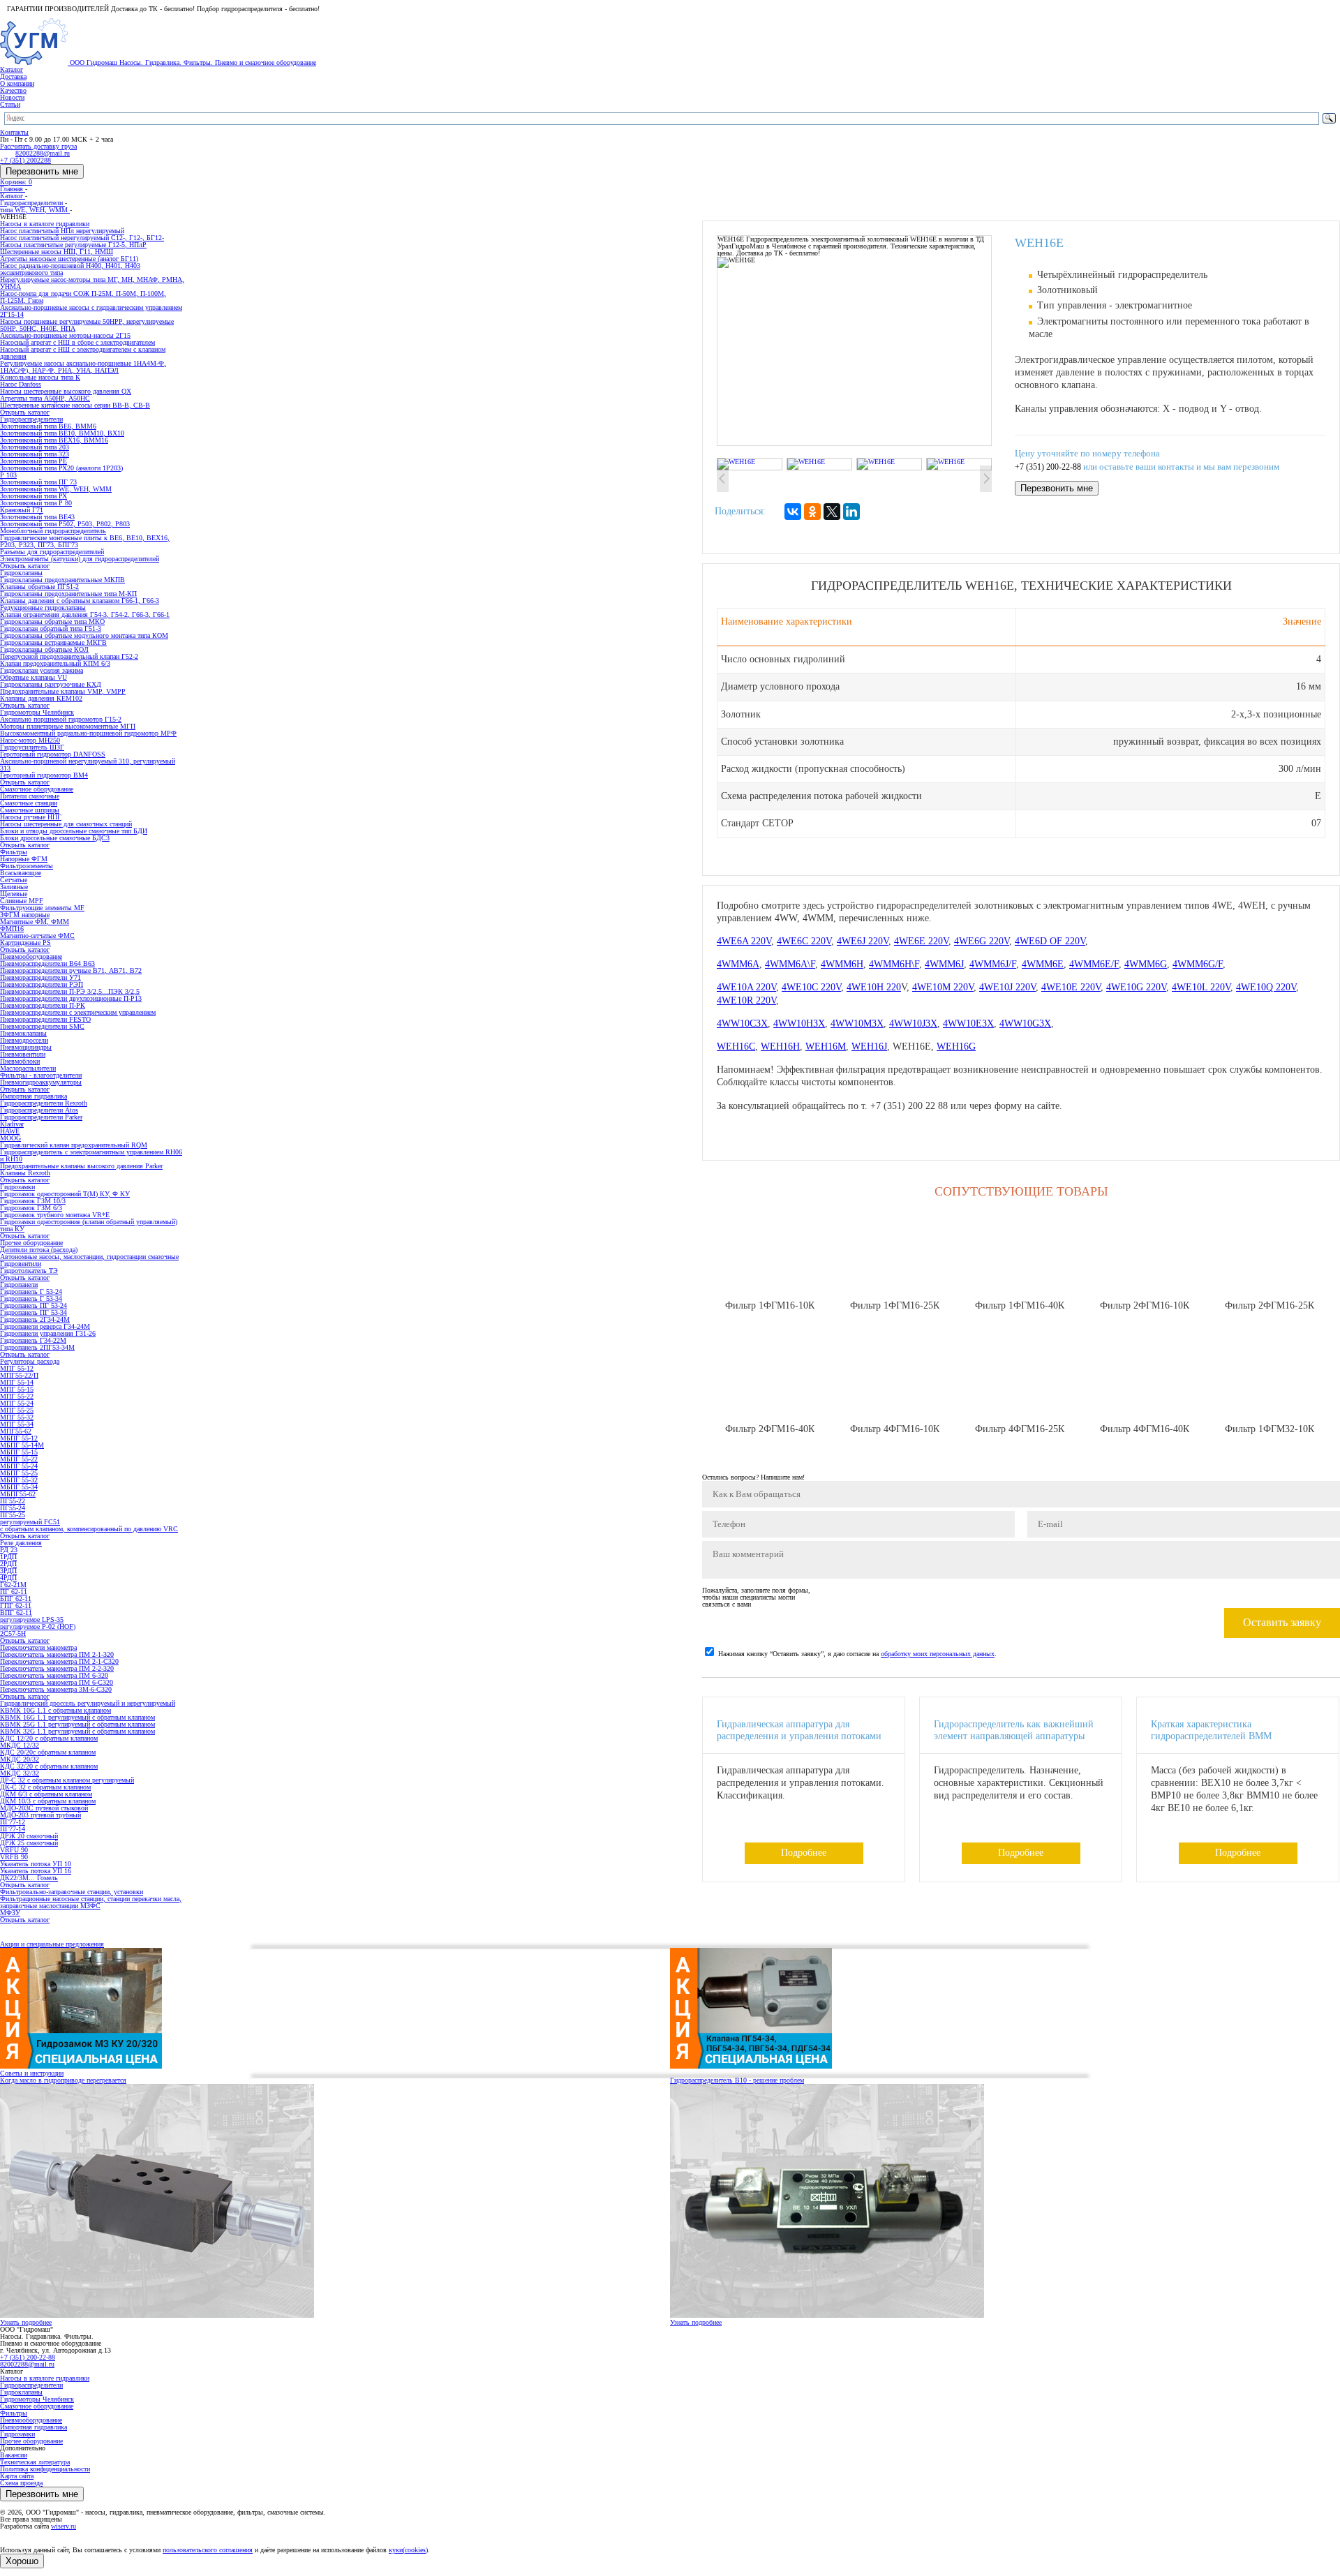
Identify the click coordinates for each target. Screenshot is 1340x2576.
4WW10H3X (799, 1023)
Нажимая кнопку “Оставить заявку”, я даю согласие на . (857, 1654)
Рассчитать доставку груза (38, 146)
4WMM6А (738, 964)
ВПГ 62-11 (16, 1613)
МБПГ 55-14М (22, 1445)
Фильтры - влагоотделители (41, 1075)
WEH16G (956, 1047)
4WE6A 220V (744, 941)
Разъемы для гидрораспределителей (52, 552)
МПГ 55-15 (17, 1389)
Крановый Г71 (22, 510)
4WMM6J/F (993, 964)
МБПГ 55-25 (19, 1473)
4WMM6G (1146, 964)
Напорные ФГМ (24, 859)
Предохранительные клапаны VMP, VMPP (63, 691)
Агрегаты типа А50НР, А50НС (45, 398)
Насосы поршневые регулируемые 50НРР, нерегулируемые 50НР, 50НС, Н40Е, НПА (87, 325)
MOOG (10, 1138)
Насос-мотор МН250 (30, 740)
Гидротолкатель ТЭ (29, 1271)
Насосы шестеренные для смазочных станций (66, 824)
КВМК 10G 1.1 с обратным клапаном (55, 1710)
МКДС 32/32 (20, 1773)
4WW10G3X (1025, 1023)
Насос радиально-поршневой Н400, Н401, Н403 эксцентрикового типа (70, 269)
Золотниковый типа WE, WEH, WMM (56, 489)
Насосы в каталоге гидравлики (45, 2378)
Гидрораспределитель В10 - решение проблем (737, 2080)
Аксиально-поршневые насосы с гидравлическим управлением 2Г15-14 (91, 311)
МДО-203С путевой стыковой (44, 1808)
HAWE (10, 1131)
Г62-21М (13, 1585)
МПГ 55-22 (17, 1396)
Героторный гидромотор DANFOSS (53, 754)
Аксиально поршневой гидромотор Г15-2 (61, 719)
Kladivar (12, 1124)
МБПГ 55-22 (19, 1459)
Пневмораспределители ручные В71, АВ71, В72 (71, 970)
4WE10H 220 (874, 987)
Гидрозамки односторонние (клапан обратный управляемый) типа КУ (89, 1225)
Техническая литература (35, 2462)
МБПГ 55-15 (19, 1452)
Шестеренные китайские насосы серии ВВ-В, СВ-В (75, 405)
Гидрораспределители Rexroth (44, 1103)
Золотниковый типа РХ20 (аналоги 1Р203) (61, 468)
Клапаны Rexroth (25, 1173)
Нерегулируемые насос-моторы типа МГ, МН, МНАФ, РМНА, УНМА (92, 283)
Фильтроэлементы (27, 866)
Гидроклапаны (21, 2392)
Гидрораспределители (31, 2385)
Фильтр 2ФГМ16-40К (770, 1429)
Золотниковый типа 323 (35, 454)
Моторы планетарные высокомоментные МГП (68, 726)
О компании (17, 83)
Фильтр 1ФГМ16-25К (895, 1305)
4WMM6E (1043, 964)
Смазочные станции (29, 803)
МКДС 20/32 (20, 1759)
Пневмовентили (23, 1054)
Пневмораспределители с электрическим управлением (78, 1012)
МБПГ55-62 (18, 1494)
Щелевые (14, 894)
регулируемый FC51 (30, 1522)
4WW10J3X (913, 1023)
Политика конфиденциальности (45, 2469)
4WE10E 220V (1071, 987)
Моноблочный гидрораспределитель (53, 531)
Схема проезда (21, 2483)
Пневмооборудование (31, 2420)
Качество (13, 90)
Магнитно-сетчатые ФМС (37, 936)
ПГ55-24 (13, 1508)
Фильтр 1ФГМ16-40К (1020, 1305)
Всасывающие (21, 873)
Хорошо (22, 2561)
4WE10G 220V (1136, 987)
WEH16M (826, 1047)
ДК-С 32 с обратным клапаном (45, 1787)
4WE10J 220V (1007, 987)
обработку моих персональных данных (938, 1654)
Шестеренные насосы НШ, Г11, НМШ (57, 252)
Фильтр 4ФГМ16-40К (1145, 1429)
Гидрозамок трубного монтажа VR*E (55, 1215)
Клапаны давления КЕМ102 (41, 698)
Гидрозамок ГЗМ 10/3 (33, 1201)
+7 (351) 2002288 (25, 160)
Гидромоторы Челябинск (37, 2399)
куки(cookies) (408, 2550)
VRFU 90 (14, 1850)
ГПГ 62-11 (16, 1606)
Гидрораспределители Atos (39, 1110)
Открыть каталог (25, 412)
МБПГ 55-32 (19, 1480)
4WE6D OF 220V (1050, 941)
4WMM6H (842, 964)
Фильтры (14, 2413)
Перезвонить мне (42, 171)
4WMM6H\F (894, 964)
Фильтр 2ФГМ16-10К (1145, 1305)
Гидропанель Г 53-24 (31, 1291)
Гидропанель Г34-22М (33, 1340)
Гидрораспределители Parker (41, 1117)
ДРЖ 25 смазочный (29, 1843)
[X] (832, 512)
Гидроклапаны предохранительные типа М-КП (68, 594)
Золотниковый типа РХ (33, 496)
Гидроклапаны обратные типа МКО (52, 621)
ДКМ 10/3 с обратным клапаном (48, 1801)
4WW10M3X (857, 1023)
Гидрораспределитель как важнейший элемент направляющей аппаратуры (1014, 1730)
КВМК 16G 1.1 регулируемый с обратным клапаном (77, 1717)
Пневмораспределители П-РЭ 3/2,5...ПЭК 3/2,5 (70, 991)
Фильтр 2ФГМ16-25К (1270, 1305)
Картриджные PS (25, 943)
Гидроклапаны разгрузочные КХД (51, 684)
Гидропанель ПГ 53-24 (33, 1305)
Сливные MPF (22, 901)
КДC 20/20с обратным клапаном (48, 1752)
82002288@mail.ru (27, 2364)
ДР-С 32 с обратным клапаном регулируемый (67, 1780)
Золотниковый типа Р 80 (36, 503)
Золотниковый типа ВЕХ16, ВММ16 (54, 440)
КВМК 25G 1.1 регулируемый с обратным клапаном (77, 1724)
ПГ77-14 (13, 1829)
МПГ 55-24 (17, 1403)
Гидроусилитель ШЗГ (32, 747)
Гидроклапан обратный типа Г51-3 (51, 628)
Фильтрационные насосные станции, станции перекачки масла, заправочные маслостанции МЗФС (91, 1902)
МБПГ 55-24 (19, 1466)
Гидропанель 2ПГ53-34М (37, 1347)
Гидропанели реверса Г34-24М (45, 1326)
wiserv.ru (64, 2526)
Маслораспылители (28, 1068)
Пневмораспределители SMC (42, 1026)
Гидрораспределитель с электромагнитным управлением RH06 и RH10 (91, 1155)
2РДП (8, 1564)
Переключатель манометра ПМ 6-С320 (57, 1682)
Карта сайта (17, 2476)
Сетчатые (14, 880)
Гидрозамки (17, 2434)
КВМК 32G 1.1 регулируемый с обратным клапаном (77, 1731)
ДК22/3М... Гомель (29, 1878)
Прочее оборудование (31, 2441)
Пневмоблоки (20, 1061)
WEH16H (780, 1047)
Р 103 (8, 475)
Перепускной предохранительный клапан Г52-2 (69, 656)
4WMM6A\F (790, 964)
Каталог (12, 69)
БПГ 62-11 (16, 1599)
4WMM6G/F (1198, 964)
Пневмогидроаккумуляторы (41, 1082)
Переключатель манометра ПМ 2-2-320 (57, 1668)
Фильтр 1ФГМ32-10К (1270, 1429)
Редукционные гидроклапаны (43, 608)
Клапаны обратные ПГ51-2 (39, 587)
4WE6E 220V (921, 941)
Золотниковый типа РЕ (33, 461)
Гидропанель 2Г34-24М (35, 1319)
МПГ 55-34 (17, 1424)
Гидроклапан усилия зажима (42, 670)
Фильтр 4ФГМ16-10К (895, 1429)
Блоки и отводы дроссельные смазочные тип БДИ (74, 831)
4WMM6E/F (1094, 964)
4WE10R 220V (746, 1000)
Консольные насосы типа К (40, 377)
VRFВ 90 (14, 1857)
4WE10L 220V (1201, 987)
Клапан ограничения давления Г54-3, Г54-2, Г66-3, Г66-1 (85, 615)
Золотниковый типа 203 (35, 447)
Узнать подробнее (26, 2322)
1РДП (8, 1557)
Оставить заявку (1282, 1622)
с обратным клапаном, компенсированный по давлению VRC (89, 1529)
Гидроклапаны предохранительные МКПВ (62, 580)
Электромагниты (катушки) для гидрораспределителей (80, 559)
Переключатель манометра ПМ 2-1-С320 (59, 1661)
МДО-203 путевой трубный (40, 1815)
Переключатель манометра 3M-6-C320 (56, 1689)
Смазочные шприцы (30, 810)
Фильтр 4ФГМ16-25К (1020, 1429)
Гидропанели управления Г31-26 (48, 1333)
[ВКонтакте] (793, 512)
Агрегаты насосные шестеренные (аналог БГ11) (69, 259)
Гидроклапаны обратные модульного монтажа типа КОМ (84, 635)
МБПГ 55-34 (19, 1487)
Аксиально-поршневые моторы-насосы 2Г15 (65, 335)
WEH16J (869, 1047)
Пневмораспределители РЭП (42, 984)
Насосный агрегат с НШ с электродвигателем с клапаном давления (83, 353)
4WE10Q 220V (1266, 987)
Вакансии (14, 2455)
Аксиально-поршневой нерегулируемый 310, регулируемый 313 (88, 765)
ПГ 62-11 (14, 1592)
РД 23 (9, 1550)
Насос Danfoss (21, 384)
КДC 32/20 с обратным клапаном (49, 1766)
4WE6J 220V (863, 941)
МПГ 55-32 (17, 1417)
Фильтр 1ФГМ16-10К (770, 1305)
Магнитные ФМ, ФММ (35, 922)
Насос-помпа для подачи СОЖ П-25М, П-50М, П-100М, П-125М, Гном (83, 297)
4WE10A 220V (746, 987)
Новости (12, 97)
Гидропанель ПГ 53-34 (33, 1312)
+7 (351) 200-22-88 (1048, 467)
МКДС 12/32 (20, 1745)
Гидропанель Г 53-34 (31, 1298)
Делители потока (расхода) (39, 1250)
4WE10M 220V (943, 987)
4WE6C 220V (804, 941)
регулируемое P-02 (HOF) (38, 1626)
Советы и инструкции (32, 2073)
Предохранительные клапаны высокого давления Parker (81, 1166)
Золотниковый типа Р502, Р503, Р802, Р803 (65, 524)
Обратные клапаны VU (33, 677)
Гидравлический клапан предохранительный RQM (74, 1145)
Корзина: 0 (16, 182)
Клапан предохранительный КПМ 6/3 (55, 663)
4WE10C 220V (811, 987)
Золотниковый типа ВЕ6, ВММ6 (48, 426)
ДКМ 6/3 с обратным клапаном (46, 1794)
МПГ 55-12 (17, 1368)
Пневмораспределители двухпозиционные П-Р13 (71, 998)
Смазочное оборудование (37, 2406)
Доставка (13, 76)
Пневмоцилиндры (26, 1047)
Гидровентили (21, 1264)
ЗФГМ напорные (25, 915)
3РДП (8, 1571)
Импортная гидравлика (33, 2427)
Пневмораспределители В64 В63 (47, 963)
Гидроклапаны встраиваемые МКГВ (53, 642)
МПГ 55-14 (17, 1382)
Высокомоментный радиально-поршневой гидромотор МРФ (88, 733)
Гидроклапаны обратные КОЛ (44, 649)
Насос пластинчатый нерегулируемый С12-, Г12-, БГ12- (82, 238)
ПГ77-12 (13, 1822)
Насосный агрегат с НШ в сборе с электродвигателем (77, 342)
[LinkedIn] (851, 512)
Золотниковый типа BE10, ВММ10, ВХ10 (62, 433)
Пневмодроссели (24, 1040)
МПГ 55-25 (17, 1410)
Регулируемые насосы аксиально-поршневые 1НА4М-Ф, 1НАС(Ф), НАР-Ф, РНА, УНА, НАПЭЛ (83, 367)
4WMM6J (944, 964)
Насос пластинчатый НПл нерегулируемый (62, 231)
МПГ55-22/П (19, 1375)
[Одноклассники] (812, 512)
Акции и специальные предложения (52, 1944)
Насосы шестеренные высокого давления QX (66, 391)
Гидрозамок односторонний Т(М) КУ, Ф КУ (65, 1194)
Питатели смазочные (30, 796)
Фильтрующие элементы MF (42, 908)
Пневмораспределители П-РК (43, 1005)
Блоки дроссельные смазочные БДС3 (55, 838)
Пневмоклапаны (23, 1033)
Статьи (10, 104)
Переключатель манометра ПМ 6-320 (54, 1675)
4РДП (8, 1578)
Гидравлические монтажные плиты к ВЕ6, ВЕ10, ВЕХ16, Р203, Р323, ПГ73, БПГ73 (85, 541)
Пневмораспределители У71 (40, 977)
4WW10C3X (742, 1023)
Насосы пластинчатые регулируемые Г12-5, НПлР (73, 245)
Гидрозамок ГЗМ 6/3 (31, 1208)
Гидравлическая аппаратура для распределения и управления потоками (799, 1730)
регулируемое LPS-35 (32, 1620)
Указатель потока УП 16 (36, 1871)
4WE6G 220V (982, 941)
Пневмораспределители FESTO (45, 1019)
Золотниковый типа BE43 (37, 517)
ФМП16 (12, 929)
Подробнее (804, 1853)
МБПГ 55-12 (19, 1438)
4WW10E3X (968, 1023)
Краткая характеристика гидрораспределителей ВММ (1211, 1730)
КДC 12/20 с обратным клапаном (49, 1738)
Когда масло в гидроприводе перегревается (63, 2080)
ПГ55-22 (13, 1501)
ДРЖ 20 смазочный (29, 1836)
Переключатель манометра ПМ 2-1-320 (57, 1654)
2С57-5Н (13, 1633)
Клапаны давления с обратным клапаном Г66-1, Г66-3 (80, 601)
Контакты (14, 132)
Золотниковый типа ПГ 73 (38, 482)
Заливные (14, 887)
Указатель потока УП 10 (36, 1864)
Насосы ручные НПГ (31, 817)
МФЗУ (10, 1913)
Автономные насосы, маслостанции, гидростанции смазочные (89, 1257)
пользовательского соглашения (208, 2550)
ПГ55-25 (13, 1515)
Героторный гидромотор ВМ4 (44, 775)
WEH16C (736, 1047)
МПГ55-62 (16, 1431)
